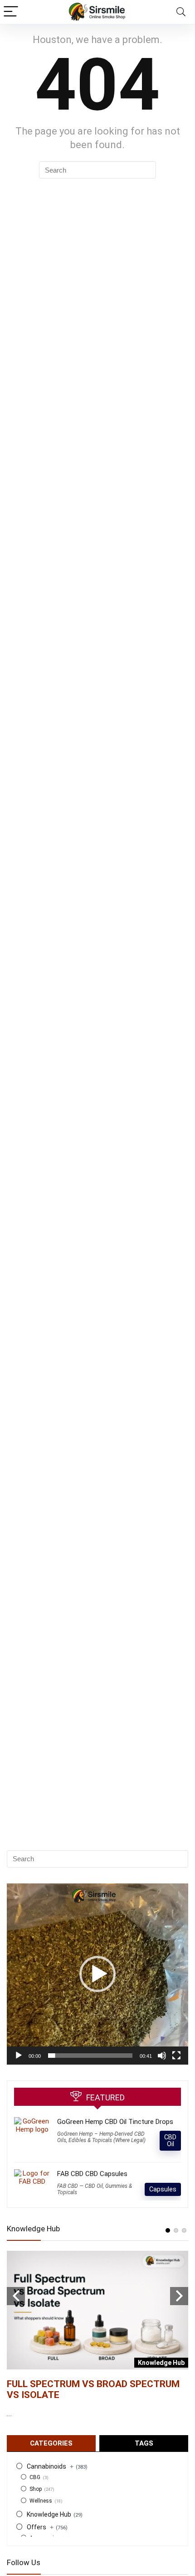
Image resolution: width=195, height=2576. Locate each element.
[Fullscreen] (176, 2056)
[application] (97, 1974)
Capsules (163, 2189)
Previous (16, 2296)
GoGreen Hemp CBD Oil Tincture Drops (115, 2122)
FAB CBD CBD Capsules (92, 2174)
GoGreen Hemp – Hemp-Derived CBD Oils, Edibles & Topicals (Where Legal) (101, 2137)
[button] (97, 1974)
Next (179, 2296)
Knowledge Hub (49, 2514)
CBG (35, 2477)
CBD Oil (170, 2140)
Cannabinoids (50, 2466)
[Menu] (11, 12)
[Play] (19, 2056)
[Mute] (162, 2056)
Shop (36, 2489)
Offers (40, 2527)
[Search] (181, 12)
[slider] (90, 2056)
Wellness (41, 2501)
